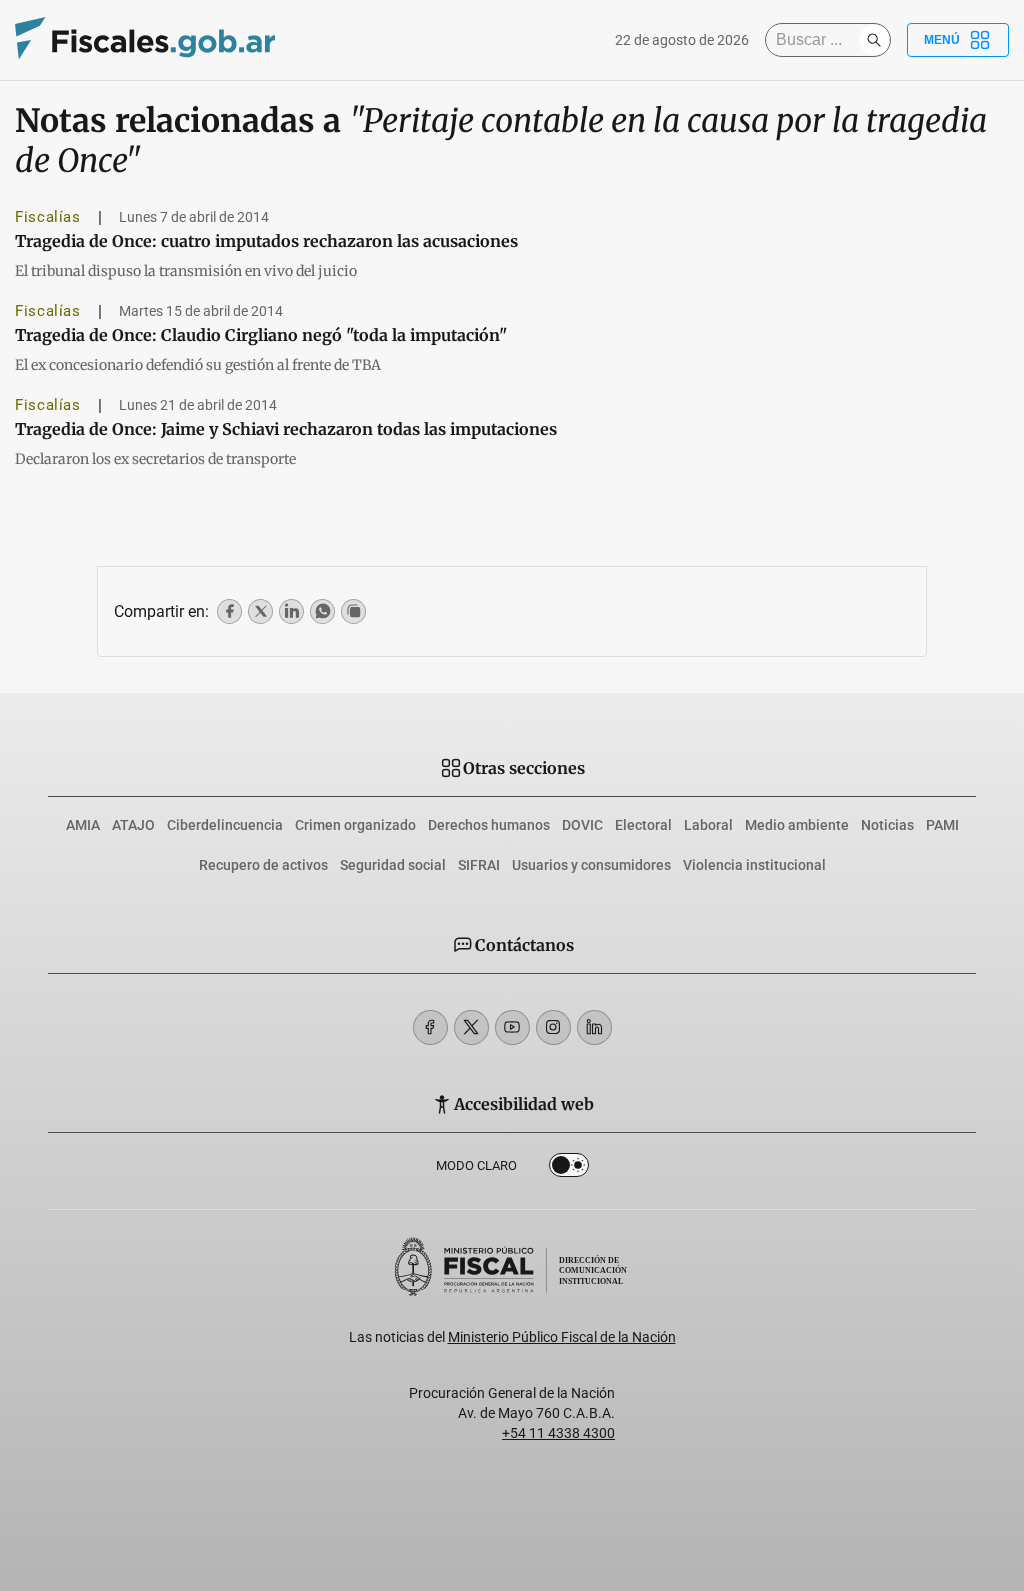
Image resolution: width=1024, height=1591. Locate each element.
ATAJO (133, 825)
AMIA (83, 825)
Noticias (887, 825)
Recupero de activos (263, 865)
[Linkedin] (594, 1027)
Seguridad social (393, 865)
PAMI (942, 825)
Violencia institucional (754, 865)
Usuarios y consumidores (591, 865)
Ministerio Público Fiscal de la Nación (562, 1337)
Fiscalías (48, 217)
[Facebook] (430, 1027)
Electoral (643, 825)
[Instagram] (553, 1027)
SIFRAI (479, 865)
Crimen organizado (355, 825)
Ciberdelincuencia (225, 825)
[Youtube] (512, 1027)
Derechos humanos (489, 825)
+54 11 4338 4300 (558, 1433)
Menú (942, 40)
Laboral (708, 825)
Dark (569, 1169)
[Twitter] (471, 1027)
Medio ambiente (797, 825)
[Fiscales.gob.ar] (145, 40)
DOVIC (582, 825)
